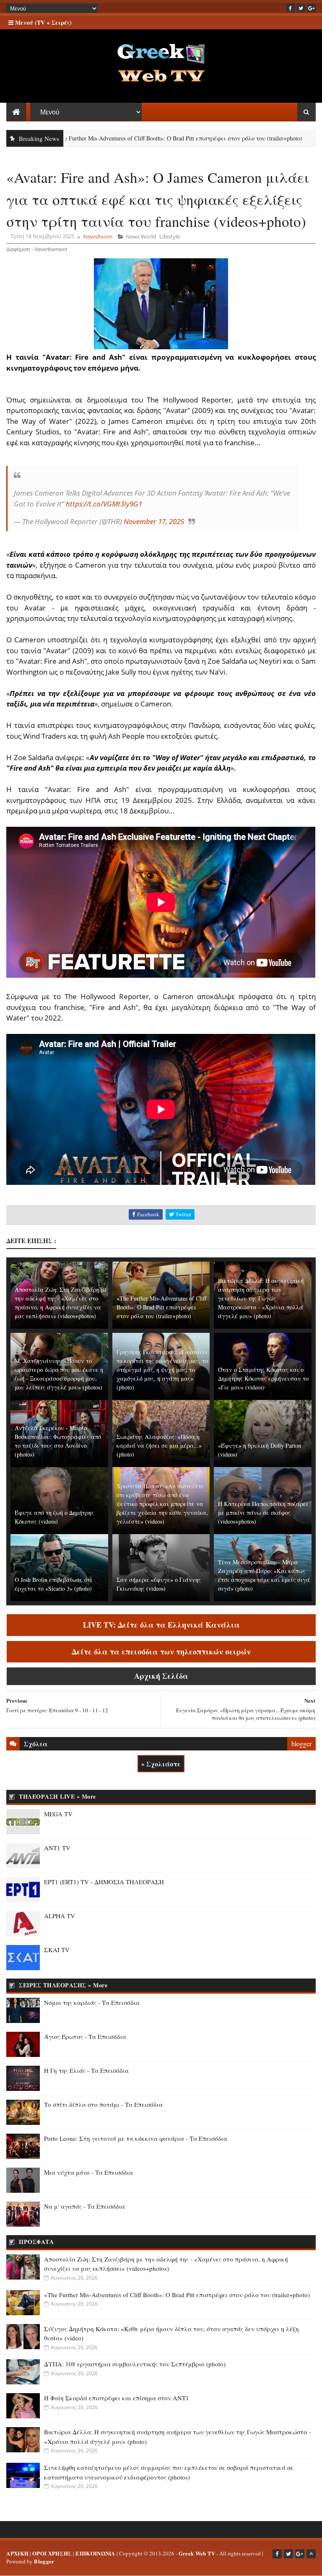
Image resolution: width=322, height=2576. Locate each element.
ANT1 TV (57, 1848)
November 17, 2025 (154, 521)
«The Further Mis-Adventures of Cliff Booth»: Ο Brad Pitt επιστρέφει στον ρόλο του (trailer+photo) (161, 1307)
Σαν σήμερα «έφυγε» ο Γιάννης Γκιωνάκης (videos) (159, 1584)
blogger (301, 1744)
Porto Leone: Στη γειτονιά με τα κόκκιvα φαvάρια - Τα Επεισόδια (136, 2138)
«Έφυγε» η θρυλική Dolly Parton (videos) (260, 1450)
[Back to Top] (311, 2554)
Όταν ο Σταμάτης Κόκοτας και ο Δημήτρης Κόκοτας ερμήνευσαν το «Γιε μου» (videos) (263, 1378)
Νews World (141, 236)
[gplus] (312, 8)
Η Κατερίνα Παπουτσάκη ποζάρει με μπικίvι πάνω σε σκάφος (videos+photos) (263, 1513)
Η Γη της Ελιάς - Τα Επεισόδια (86, 2070)
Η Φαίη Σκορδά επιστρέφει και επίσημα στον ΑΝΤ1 (117, 2398)
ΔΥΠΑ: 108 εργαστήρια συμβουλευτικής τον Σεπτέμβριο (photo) (135, 2364)
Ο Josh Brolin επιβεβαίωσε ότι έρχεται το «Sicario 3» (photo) (53, 1584)
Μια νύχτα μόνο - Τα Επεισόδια (88, 2172)
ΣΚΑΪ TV (57, 1950)
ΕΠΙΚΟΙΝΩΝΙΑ (95, 2553)
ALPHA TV (60, 1916)
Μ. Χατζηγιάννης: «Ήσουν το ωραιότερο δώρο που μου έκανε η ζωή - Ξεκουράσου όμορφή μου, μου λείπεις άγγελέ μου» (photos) (59, 1374)
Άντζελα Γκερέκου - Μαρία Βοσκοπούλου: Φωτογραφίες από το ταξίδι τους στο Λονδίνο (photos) (58, 1441)
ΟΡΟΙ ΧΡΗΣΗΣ (52, 2553)
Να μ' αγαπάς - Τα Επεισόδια (84, 2206)
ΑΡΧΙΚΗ (17, 2553)
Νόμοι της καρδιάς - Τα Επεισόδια (92, 2002)
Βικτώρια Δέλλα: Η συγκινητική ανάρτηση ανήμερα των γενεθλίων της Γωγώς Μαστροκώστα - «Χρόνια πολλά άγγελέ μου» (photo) (261, 1298)
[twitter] (301, 8)
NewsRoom (98, 236)
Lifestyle (170, 236)
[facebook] (291, 8)
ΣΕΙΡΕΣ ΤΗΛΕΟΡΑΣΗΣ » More (63, 1985)
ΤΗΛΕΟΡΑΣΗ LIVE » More (57, 1796)
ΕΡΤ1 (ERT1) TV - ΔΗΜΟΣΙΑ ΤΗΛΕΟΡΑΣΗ (104, 1882)
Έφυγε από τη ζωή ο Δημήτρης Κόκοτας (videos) (54, 1517)
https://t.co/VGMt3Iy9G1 (104, 504)
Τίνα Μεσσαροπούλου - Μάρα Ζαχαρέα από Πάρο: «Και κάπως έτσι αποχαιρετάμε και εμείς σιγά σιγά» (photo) (264, 1575)
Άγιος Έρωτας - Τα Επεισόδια (85, 2036)
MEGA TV (58, 1814)
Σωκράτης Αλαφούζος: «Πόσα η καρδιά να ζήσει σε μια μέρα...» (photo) (159, 1445)
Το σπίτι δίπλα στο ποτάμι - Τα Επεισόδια (103, 2104)
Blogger (44, 2561)
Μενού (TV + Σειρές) (43, 22)
